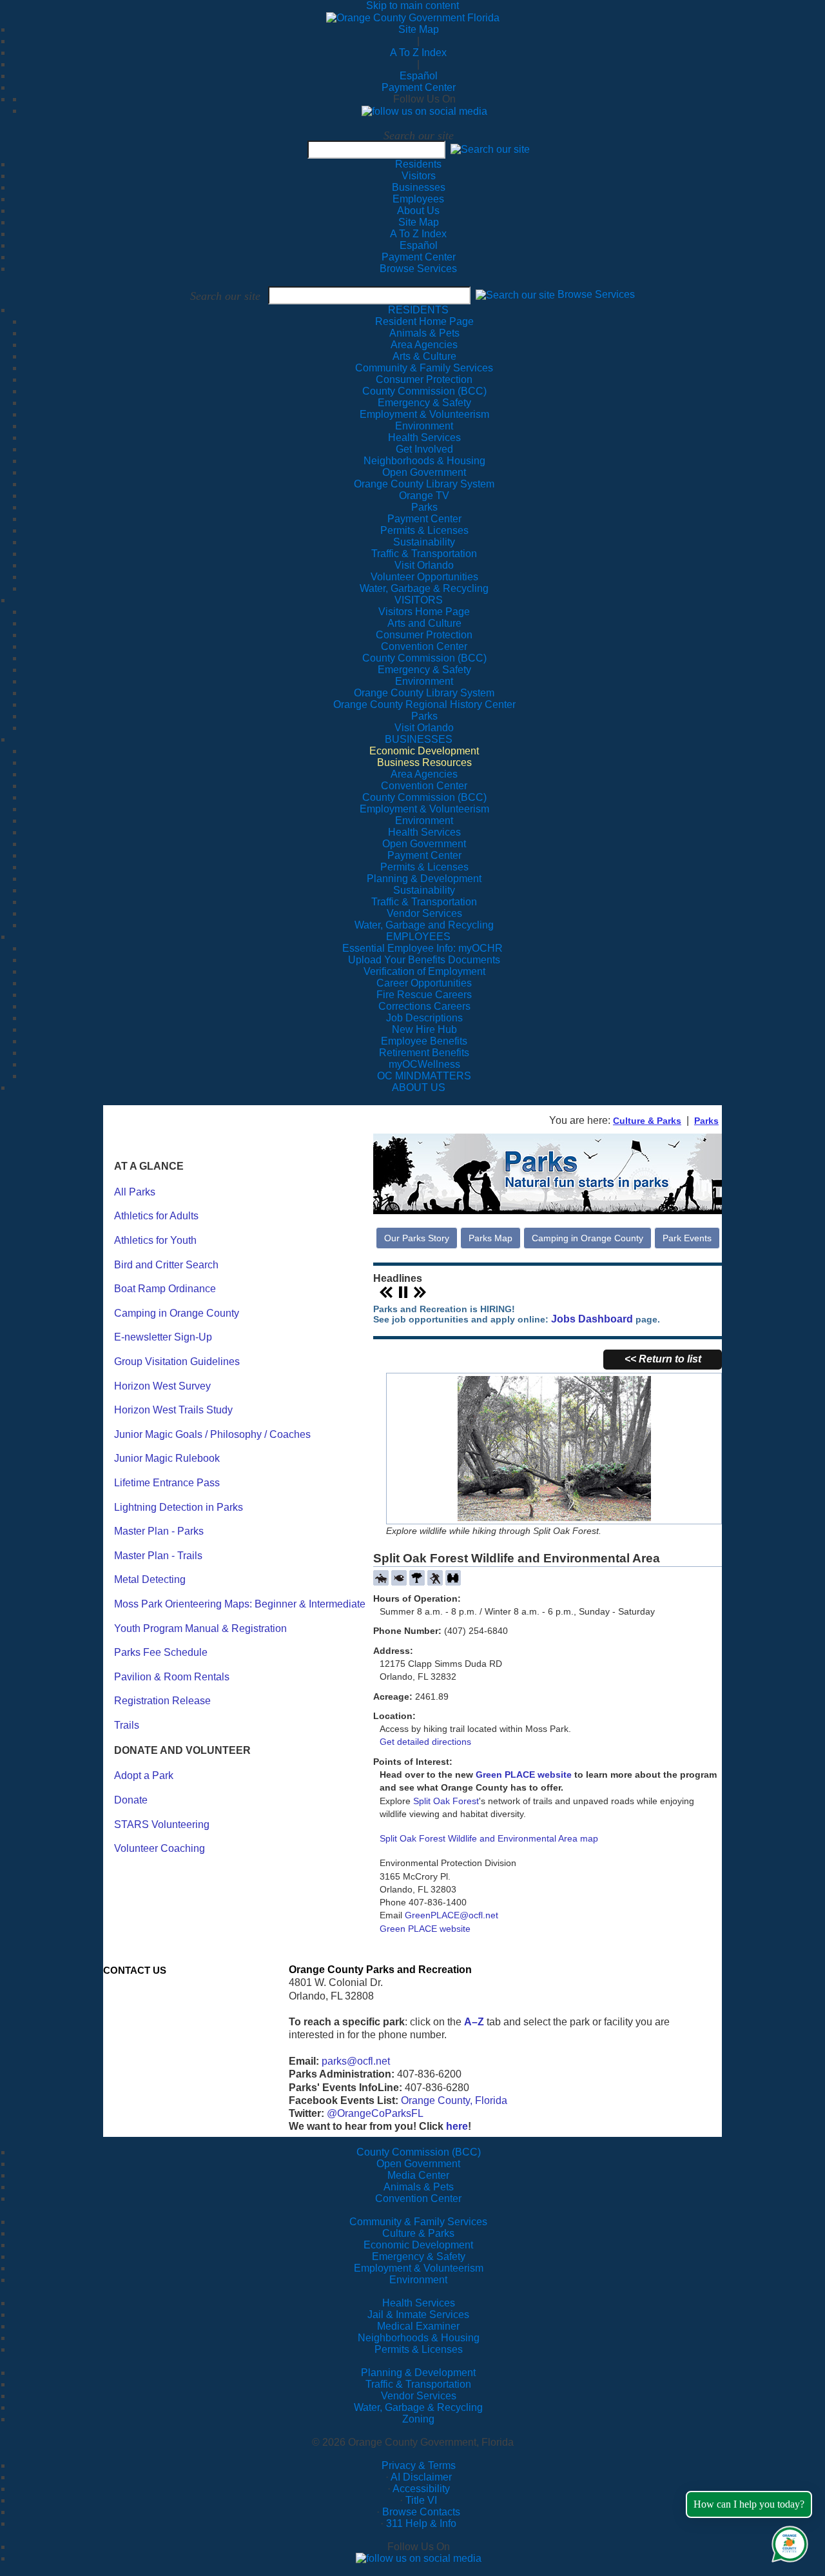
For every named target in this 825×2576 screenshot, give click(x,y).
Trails (127, 1725)
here (457, 2126)
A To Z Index (418, 53)
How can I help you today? (749, 2504)
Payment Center (419, 87)
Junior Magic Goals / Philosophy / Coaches (212, 1434)
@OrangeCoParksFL (375, 2113)
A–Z (474, 2022)
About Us (418, 211)
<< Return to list (663, 1359)
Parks (706, 1121)
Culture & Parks (647, 1121)
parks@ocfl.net (356, 2061)
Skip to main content (412, 5)
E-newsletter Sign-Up (163, 1337)
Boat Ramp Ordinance (165, 1289)
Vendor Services (419, 2396)
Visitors (419, 176)
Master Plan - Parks (159, 1531)
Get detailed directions (425, 1742)
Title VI (421, 2500)
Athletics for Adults (156, 1216)
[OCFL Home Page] (413, 17)
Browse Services (418, 269)
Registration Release (162, 1701)
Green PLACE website (524, 1775)
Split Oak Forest (446, 1801)
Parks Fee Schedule (161, 1652)
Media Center (418, 2175)
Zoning (418, 2419)
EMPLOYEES (418, 937)
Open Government (418, 2164)
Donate (131, 1800)
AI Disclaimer (421, 2477)
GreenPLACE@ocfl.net (451, 1915)
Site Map (419, 29)
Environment (418, 2280)
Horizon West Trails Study (173, 1410)
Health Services (419, 2303)
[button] (490, 149)
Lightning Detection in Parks (179, 1507)
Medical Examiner (418, 2326)
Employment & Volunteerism (419, 2268)
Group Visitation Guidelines (177, 1362)
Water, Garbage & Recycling (418, 2407)
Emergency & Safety (419, 2256)
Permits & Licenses (419, 2349)
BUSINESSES (419, 739)
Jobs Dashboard (592, 1319)
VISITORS (419, 600)
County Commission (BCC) (419, 2152)
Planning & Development (418, 2373)
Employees (418, 199)
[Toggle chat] (787, 2542)
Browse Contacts (421, 2512)
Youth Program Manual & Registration (200, 1628)
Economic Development (418, 2245)
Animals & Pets (419, 2187)
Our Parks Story (417, 1238)
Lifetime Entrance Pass (167, 1483)
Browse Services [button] (596, 295)
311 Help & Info (421, 2523)
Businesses (419, 187)
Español (419, 76)
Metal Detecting (150, 1579)
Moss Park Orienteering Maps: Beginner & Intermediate (240, 1604)
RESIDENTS (418, 310)
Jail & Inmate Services (418, 2315)
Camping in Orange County (177, 1313)
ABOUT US (419, 1087)
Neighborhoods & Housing (419, 2338)
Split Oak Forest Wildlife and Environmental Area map (489, 1838)
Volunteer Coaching (160, 1848)
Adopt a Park (144, 1775)
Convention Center (418, 2198)
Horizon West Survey (162, 1386)
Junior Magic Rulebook (167, 1458)
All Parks (135, 1192)
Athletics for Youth (155, 1240)
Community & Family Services (424, 368)
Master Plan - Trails (158, 1556)
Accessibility (421, 2489)
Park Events (687, 1238)
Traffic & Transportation (418, 2384)
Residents (418, 164)
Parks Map (490, 1238)
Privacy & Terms (419, 2465)
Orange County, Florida (454, 2100)
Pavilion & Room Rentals (172, 1677)
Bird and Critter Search (166, 1265)
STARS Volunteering (162, 1824)
